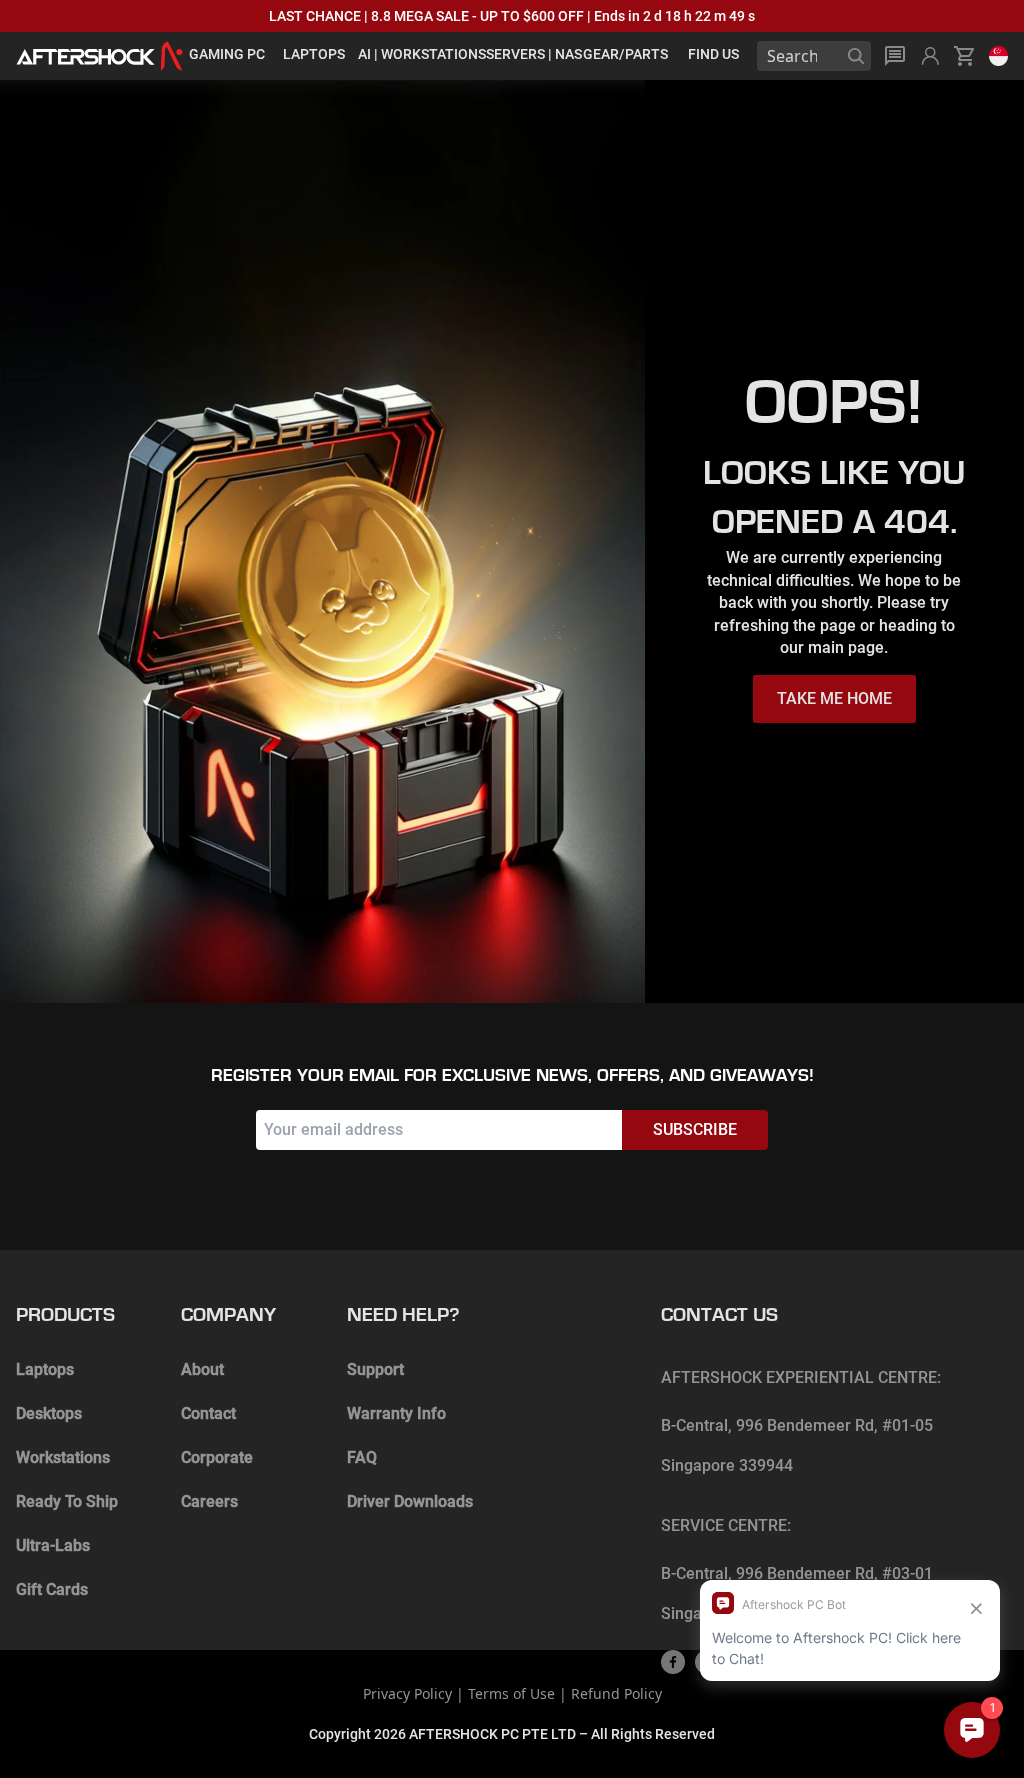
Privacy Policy (407, 1693)
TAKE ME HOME (834, 698)
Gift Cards (52, 1589)
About (202, 1369)
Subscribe (695, 1129)
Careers (209, 1501)
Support (375, 1369)
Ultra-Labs (53, 1545)
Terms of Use (511, 1693)
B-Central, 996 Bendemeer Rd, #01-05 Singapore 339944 (797, 1445)
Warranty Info (396, 1413)
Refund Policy (616, 1693)
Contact (208, 1413)
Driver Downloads (410, 1501)
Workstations (63, 1457)
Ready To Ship (67, 1501)
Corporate (217, 1457)
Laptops (45, 1369)
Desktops (49, 1413)
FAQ (362, 1457)
